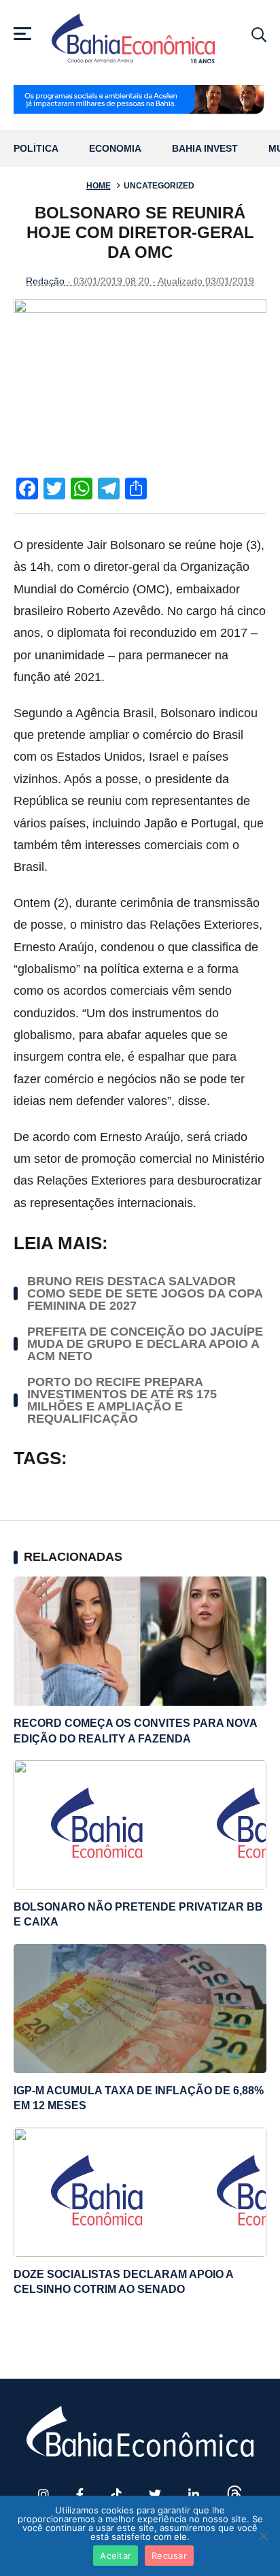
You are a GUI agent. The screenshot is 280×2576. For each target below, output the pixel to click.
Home (99, 186)
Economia (115, 149)
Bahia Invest (205, 149)
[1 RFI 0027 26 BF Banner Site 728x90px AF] (140, 101)
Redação (45, 281)
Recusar (169, 2556)
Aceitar (116, 2556)
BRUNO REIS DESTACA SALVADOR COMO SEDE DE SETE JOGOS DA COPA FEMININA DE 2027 (145, 1293)
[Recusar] (263, 2536)
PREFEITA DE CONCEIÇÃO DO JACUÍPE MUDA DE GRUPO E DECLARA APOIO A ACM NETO (145, 1344)
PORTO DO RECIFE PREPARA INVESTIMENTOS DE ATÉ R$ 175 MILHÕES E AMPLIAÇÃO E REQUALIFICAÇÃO (122, 1400)
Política (36, 149)
